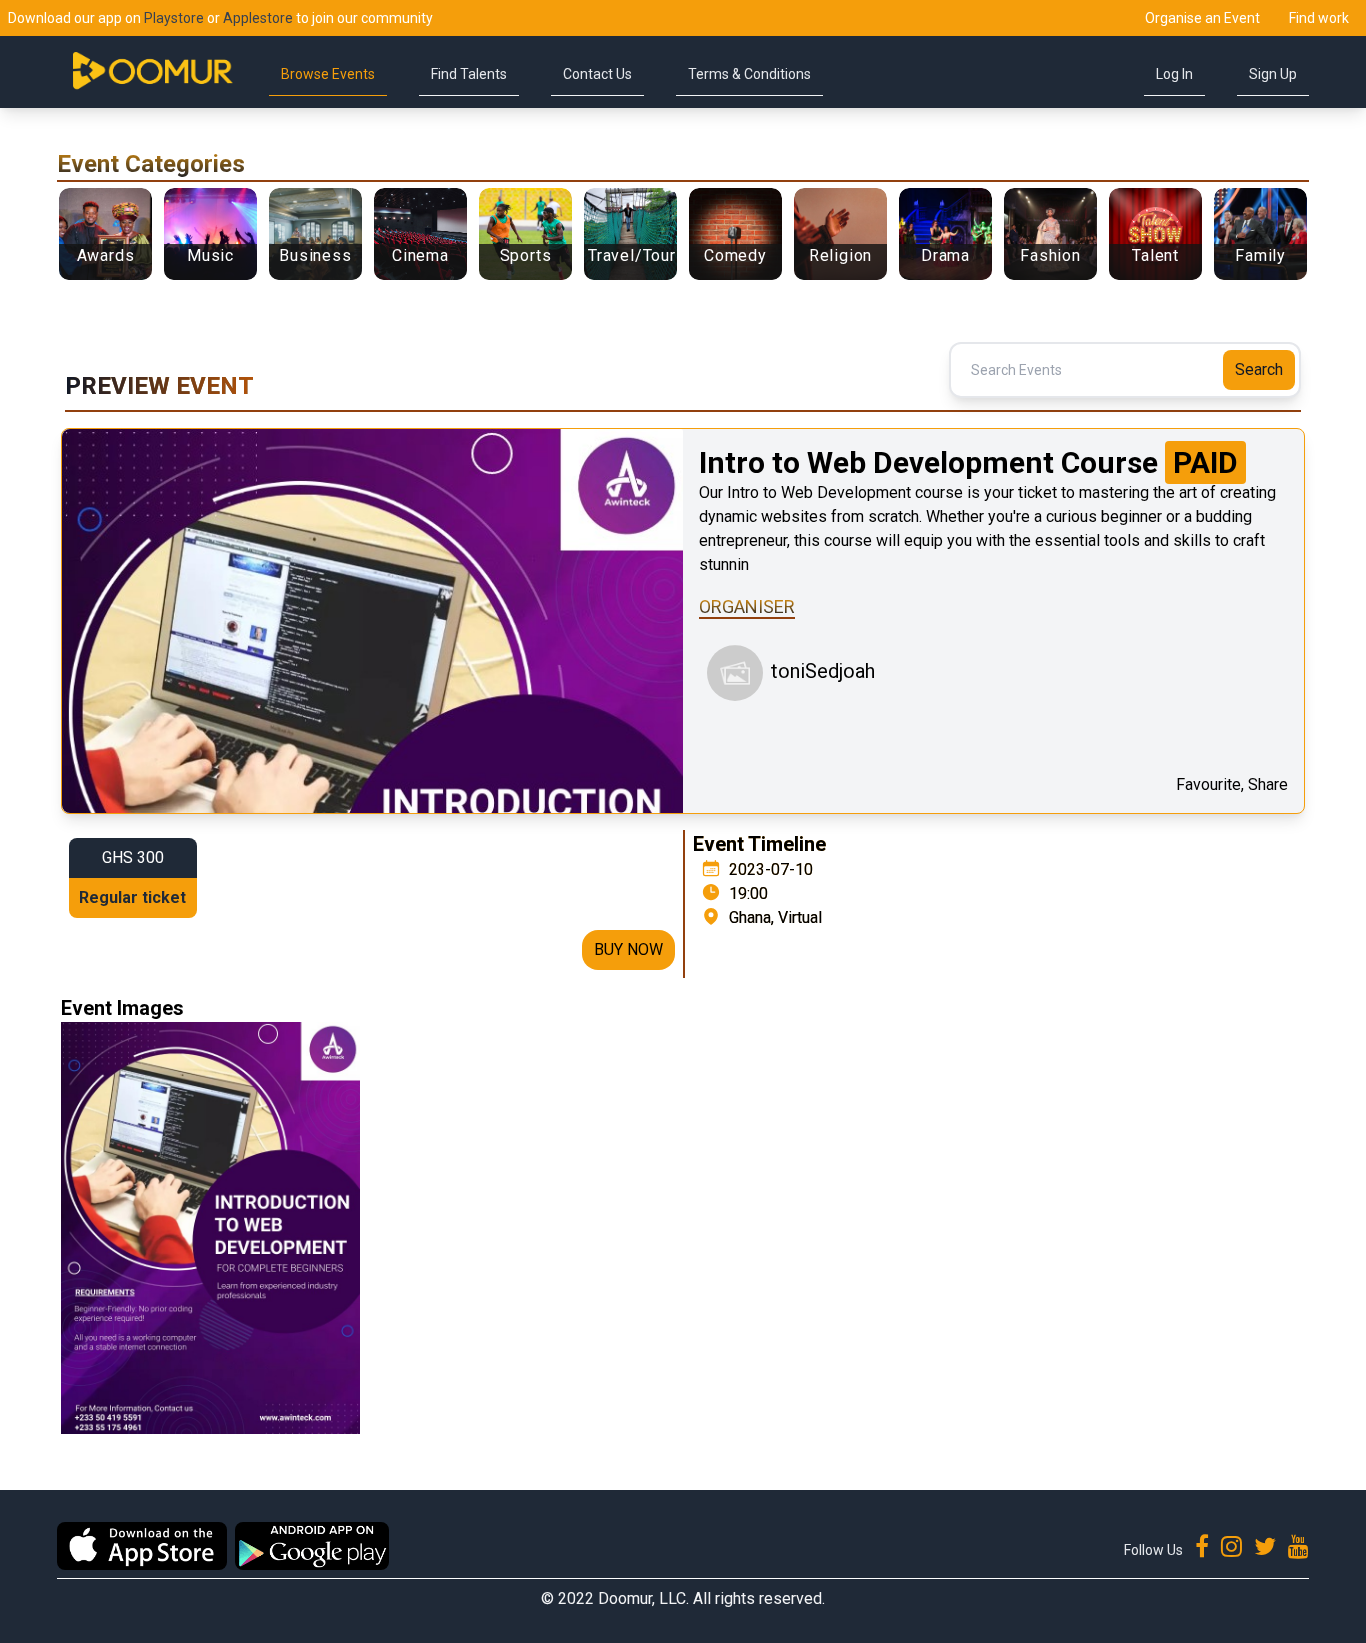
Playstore (174, 18)
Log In (1174, 74)
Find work (1319, 18)
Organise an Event (1202, 18)
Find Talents (469, 74)
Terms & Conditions (749, 74)
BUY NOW (628, 949)
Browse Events (328, 74)
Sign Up (1273, 74)
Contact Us (597, 74)
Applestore (258, 18)
